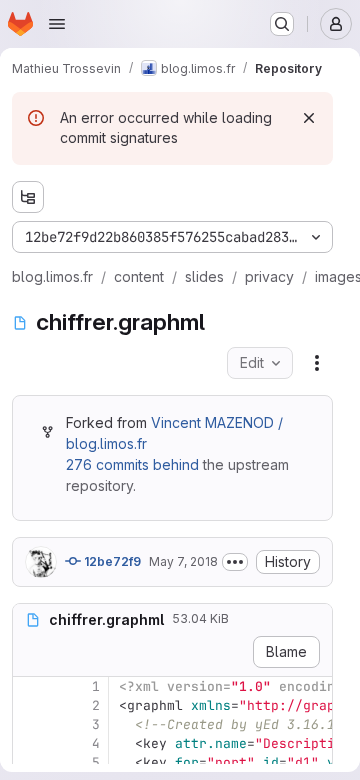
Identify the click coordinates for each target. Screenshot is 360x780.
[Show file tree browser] (28, 197)
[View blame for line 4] (30, 743)
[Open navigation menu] (57, 24)
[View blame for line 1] (30, 686)
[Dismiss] (309, 118)
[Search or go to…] (282, 24)
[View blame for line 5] (30, 762)
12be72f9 (111, 561)
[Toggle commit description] (235, 562)
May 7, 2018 (183, 561)
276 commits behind (132, 464)
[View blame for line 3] (30, 724)
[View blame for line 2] (30, 705)
